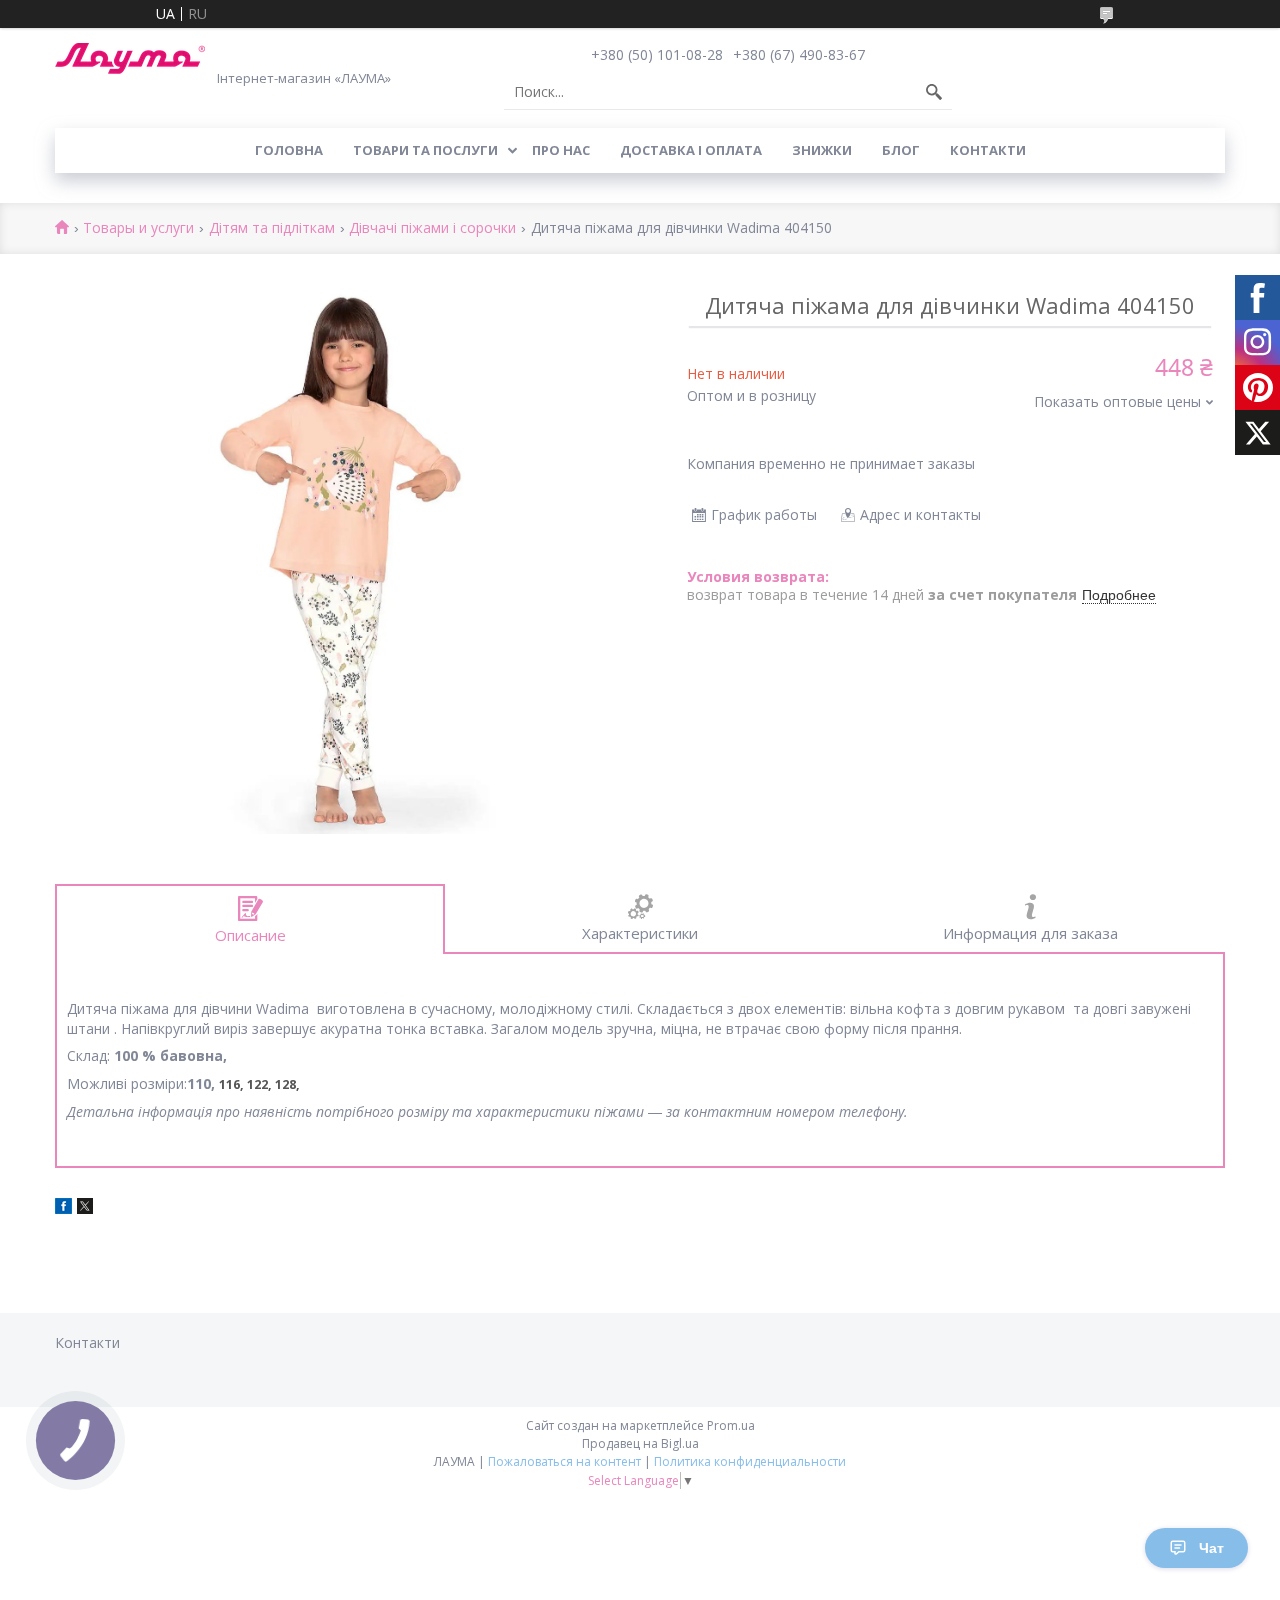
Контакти (988, 150)
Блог (901, 150)
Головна (289, 150)
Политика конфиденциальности (750, 1461)
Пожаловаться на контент (564, 1461)
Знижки (822, 150)
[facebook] (63, 1208)
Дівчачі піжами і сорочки (432, 228)
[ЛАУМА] (130, 58)
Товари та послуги (425, 150)
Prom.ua (731, 1425)
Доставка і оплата (691, 150)
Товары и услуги (138, 228)
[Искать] (934, 92)
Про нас (561, 150)
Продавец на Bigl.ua (640, 1443)
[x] (85, 1208)
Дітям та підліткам (272, 228)
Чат (1211, 1548)
